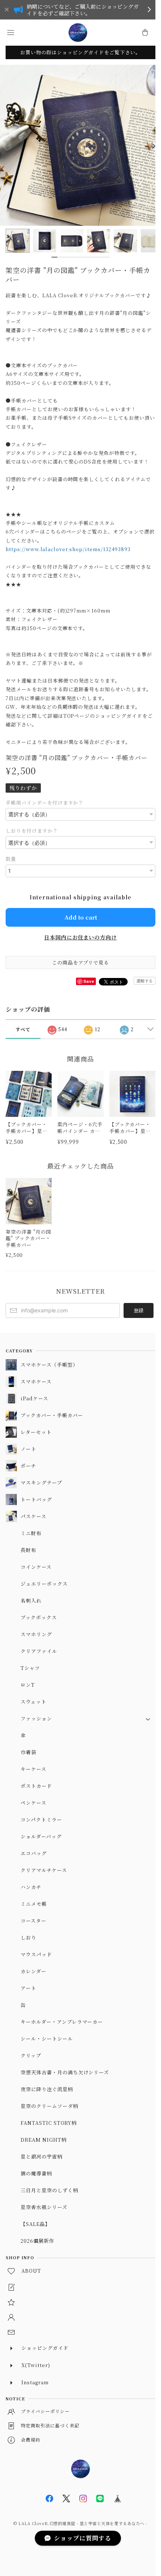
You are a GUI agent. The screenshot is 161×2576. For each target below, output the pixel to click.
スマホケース (36, 1381)
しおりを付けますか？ (32, 831)
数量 (11, 859)
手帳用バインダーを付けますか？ (45, 803)
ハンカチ (31, 1887)
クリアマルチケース (44, 1870)
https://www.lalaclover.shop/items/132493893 (68, 549)
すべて (23, 1029)
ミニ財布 (31, 1533)
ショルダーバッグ (41, 1836)
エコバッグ (34, 1853)
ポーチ (28, 1466)
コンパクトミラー (41, 1819)
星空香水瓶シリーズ (44, 2207)
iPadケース (34, 1398)
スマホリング (36, 1634)
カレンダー (34, 1971)
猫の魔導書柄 (36, 2173)
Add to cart (81, 917)
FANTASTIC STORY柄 (49, 2123)
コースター (34, 1921)
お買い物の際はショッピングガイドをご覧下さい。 (80, 52)
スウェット (34, 1702)
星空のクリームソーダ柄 (49, 2106)
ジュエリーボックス (44, 1584)
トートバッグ (36, 1499)
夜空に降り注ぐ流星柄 (47, 2089)
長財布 (28, 1550)
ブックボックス (39, 1617)
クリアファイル (39, 1651)
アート (28, 1988)
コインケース (36, 1567)
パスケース (34, 1516)
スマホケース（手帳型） (49, 1365)
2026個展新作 (37, 2241)
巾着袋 (28, 1752)
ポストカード (36, 1786)
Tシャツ (30, 1668)
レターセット (36, 1432)
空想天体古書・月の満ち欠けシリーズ (65, 2072)
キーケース (34, 1769)
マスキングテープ (41, 1483)
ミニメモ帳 (34, 1904)
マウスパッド (36, 1954)
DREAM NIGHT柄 (44, 2140)
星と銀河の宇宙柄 (42, 2156)
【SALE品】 (35, 2224)
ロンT (28, 1685)
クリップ (31, 2055)
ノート (28, 1449)
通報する (145, 981)
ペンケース (34, 1803)
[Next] (154, 146)
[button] (10, 33)
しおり (28, 1937)
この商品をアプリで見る (81, 962)
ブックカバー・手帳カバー (52, 1415)
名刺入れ (31, 1600)
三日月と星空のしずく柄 (49, 2190)
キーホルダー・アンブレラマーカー (62, 2022)
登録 (139, 1310)
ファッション (36, 1718)
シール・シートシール (47, 2039)
